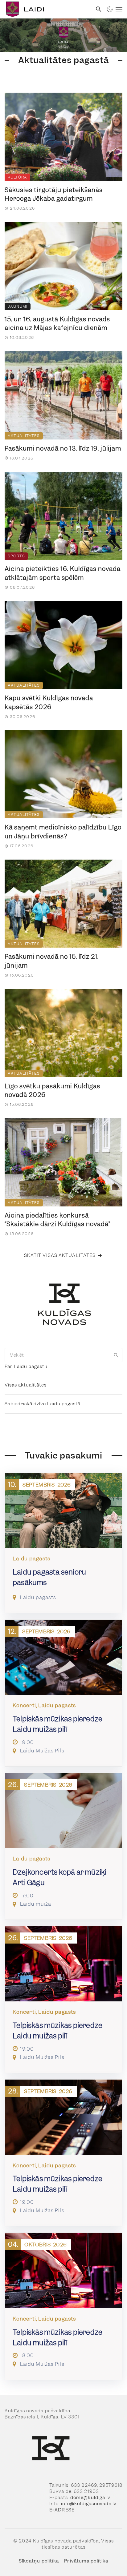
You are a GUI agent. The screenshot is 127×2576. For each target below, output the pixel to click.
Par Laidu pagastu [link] (26, 1366)
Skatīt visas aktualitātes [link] (60, 1255)
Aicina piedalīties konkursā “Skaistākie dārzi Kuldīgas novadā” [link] (57, 1220)
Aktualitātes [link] (24, 436)
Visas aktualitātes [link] (26, 1385)
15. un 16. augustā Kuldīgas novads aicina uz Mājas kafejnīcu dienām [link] (57, 324)
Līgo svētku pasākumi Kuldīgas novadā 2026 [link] (52, 1091)
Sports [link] (16, 556)
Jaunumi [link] (18, 306)
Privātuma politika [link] (86, 2561)
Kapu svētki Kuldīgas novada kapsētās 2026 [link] (49, 702)
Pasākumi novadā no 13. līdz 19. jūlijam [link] (63, 448)
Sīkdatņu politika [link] (39, 2561)
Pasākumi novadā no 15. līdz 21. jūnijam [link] (52, 961)
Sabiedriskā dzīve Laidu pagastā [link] (43, 1404)
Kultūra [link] (17, 177)
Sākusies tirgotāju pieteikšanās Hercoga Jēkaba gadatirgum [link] (54, 194)
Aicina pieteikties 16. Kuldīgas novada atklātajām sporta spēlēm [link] (63, 573)
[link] (46, 9)
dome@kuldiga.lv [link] (90, 2498)
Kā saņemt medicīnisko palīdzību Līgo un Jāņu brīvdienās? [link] (63, 832)
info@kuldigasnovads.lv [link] (89, 2504)
